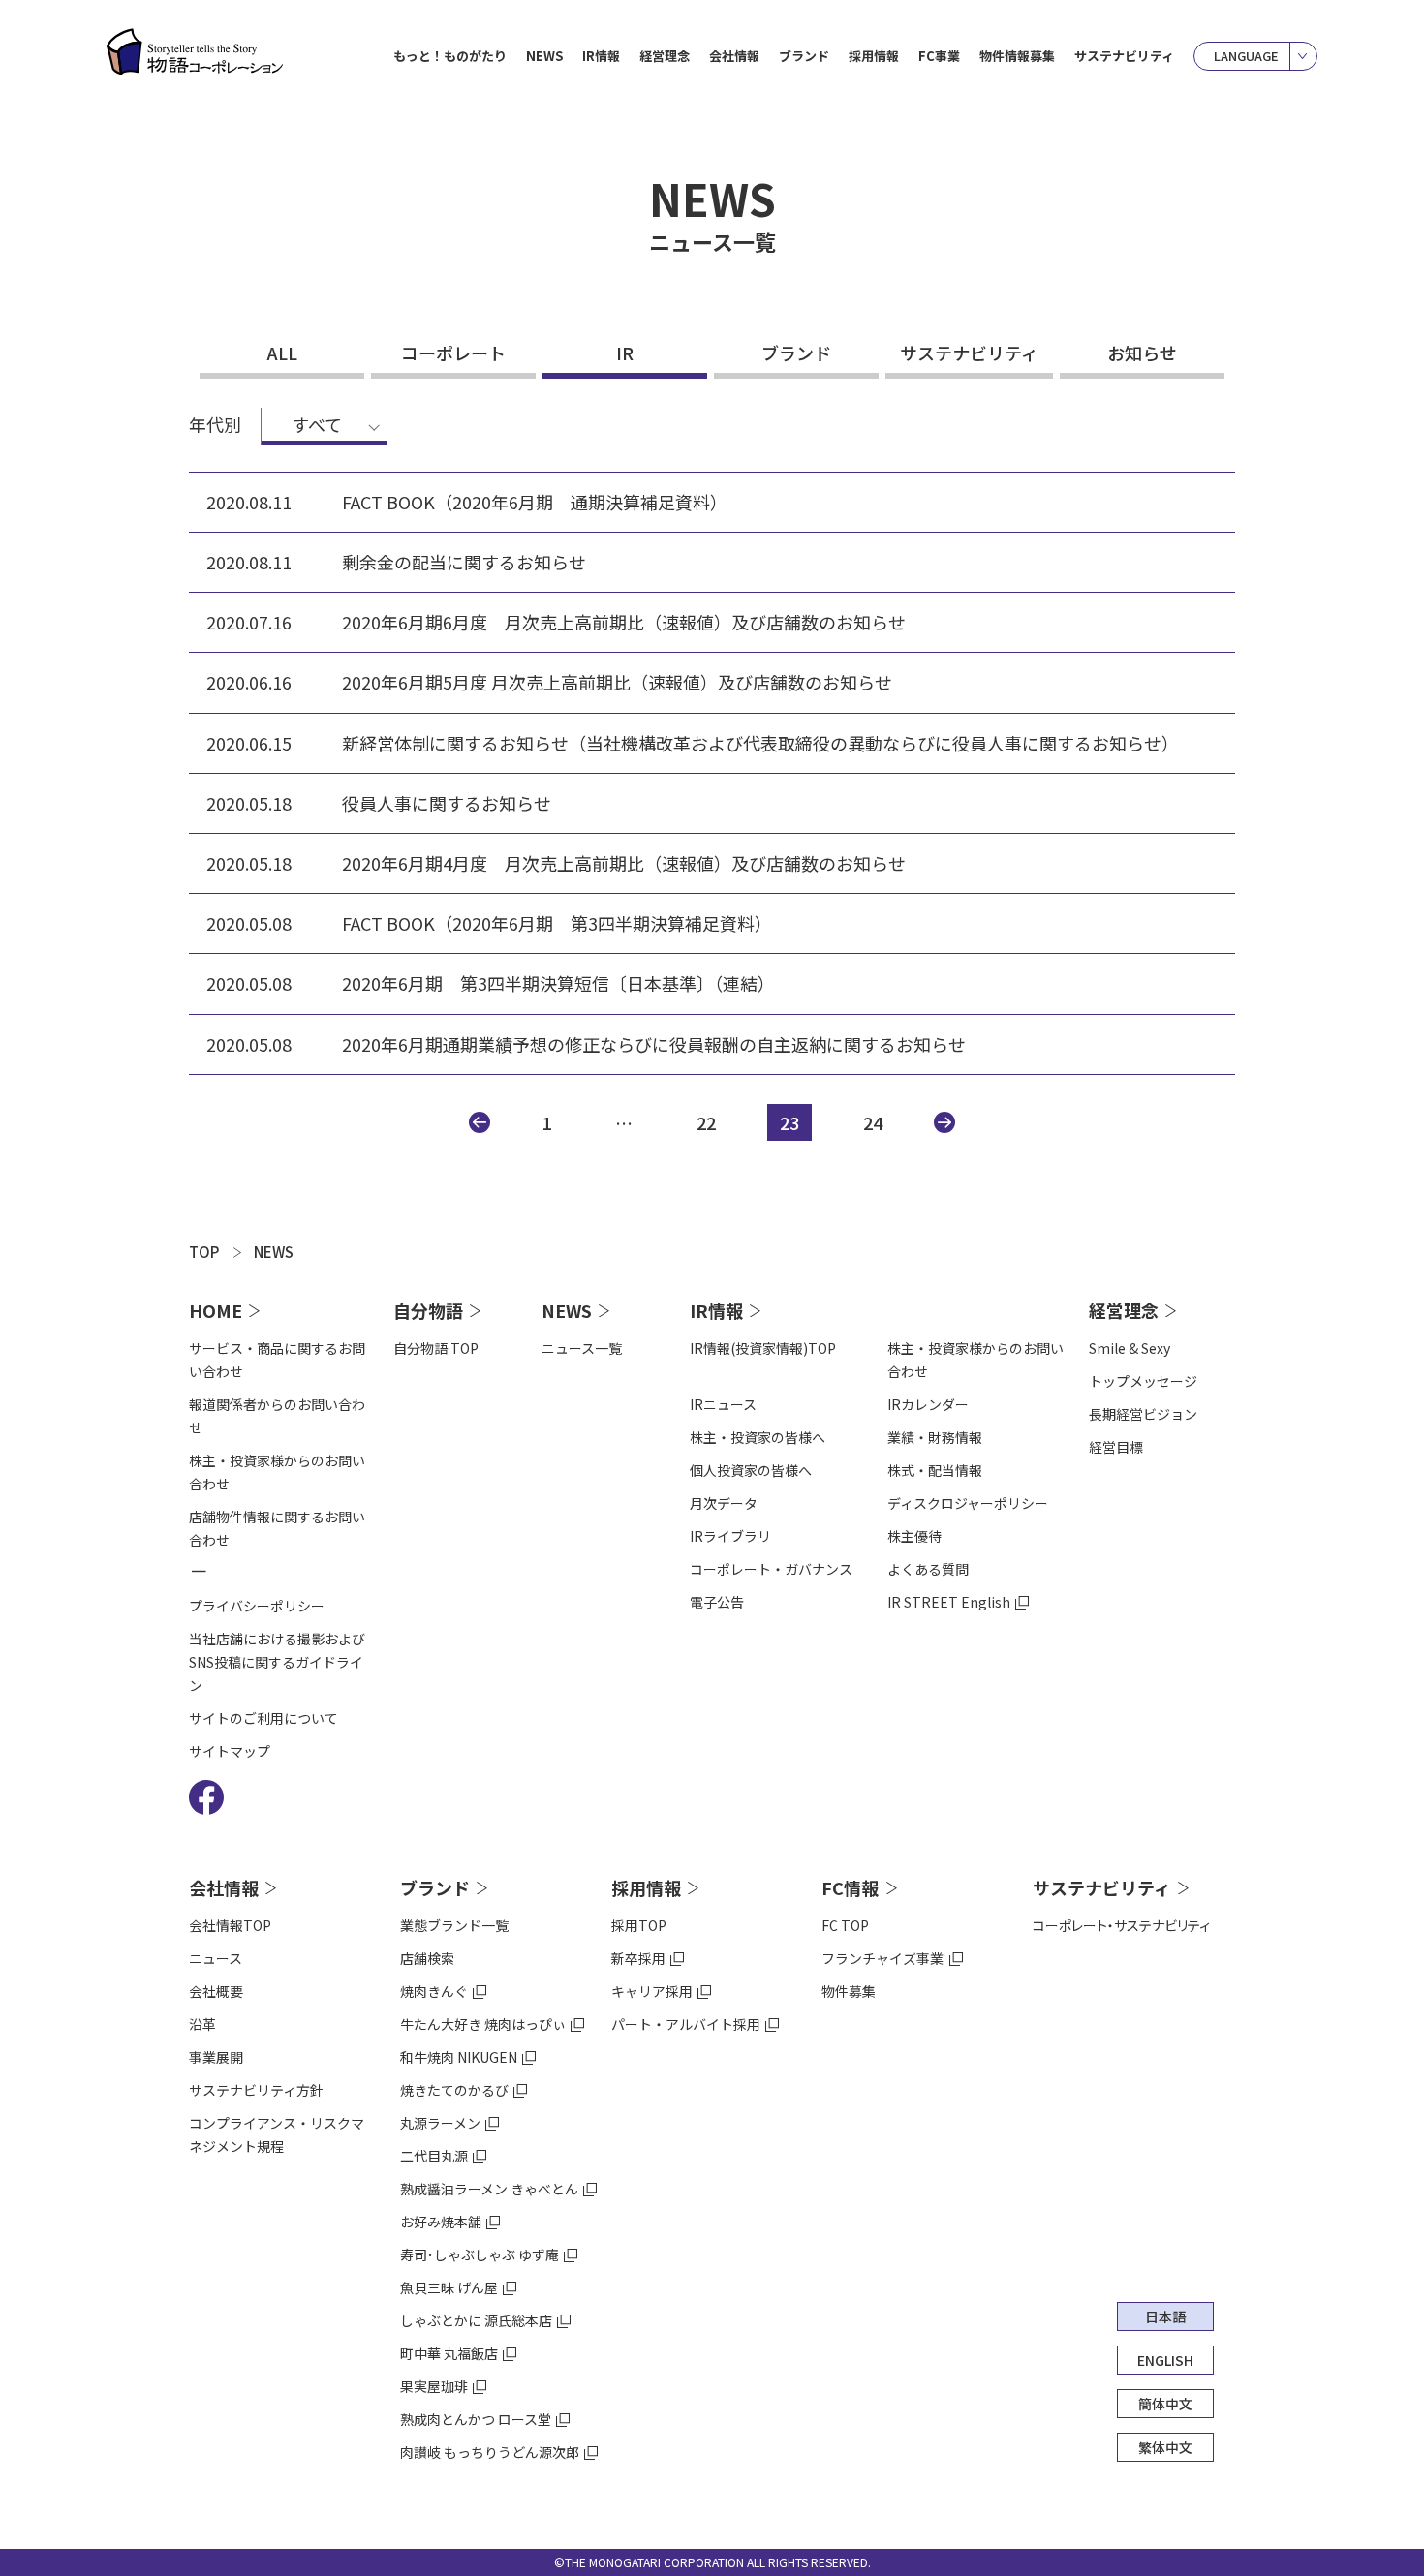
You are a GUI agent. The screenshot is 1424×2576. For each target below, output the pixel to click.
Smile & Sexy (1130, 1348)
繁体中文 (1165, 2447)
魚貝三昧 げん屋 (449, 2287)
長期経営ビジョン (1143, 1414)
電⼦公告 (717, 1602)
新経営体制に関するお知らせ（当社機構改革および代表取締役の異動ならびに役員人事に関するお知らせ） (760, 743)
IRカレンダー (928, 1404)
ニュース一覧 (582, 1348)
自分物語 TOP (436, 1348)
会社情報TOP (230, 1925)
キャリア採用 (652, 1991)
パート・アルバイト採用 (686, 2024)
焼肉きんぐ (434, 1991)
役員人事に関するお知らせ (447, 803)
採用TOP (639, 1925)
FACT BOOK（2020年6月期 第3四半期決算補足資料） (557, 923)
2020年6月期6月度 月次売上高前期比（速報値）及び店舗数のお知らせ (624, 622)
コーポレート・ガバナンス (771, 1569)
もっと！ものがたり (450, 56)
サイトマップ (230, 1751)
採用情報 (646, 1887)
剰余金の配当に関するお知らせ (464, 562)
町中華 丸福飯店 (449, 2353)
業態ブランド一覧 (454, 1925)
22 (706, 1122)
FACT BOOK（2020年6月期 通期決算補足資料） (535, 502)
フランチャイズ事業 (882, 1958)
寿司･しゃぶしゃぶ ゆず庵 (480, 2254)
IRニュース (723, 1404)
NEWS (544, 56)
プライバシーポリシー (257, 1606)
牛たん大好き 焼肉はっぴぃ (483, 2024)
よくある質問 (928, 1569)
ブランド (796, 353)
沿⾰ (202, 2024)
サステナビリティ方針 (256, 2090)
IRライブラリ (730, 1536)
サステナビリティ (1124, 56)
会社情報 (224, 1887)
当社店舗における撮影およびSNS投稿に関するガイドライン (277, 1662)
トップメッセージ (1143, 1381)
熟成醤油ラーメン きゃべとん (489, 2189)
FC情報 (850, 1887)
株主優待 (914, 1536)
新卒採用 (638, 1958)
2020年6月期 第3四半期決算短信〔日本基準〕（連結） (558, 983)
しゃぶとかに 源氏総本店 (476, 2320)
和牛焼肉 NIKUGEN (459, 2057)
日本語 (1165, 2316)
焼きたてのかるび (454, 2090)
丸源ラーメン (440, 2123)
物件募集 (849, 1991)
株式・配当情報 (935, 1470)
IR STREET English (949, 1602)
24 (873, 1122)
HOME (216, 1310)
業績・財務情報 (935, 1437)
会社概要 (216, 1991)
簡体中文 (1165, 2404)
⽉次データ (724, 1503)
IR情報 (716, 1310)
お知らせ (1142, 353)
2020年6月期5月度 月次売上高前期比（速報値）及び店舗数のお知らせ (617, 682)
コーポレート (453, 353)
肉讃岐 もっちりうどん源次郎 (490, 2452)
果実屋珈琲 (434, 2386)
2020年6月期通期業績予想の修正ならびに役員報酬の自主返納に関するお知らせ (654, 1044)
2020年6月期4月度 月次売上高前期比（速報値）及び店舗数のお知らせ (624, 863)
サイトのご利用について (263, 1718)
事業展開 (216, 2057)
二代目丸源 (434, 2156)
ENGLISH (1165, 2360)
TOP (204, 1252)
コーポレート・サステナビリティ (1121, 1925)
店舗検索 (427, 1958)
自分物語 (428, 1310)
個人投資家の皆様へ (751, 1470)
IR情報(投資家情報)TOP (763, 1348)
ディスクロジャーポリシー (968, 1503)
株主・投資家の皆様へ (758, 1437)
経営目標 (1116, 1447)
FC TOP (845, 1925)
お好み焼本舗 (441, 2222)
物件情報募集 (1017, 56)
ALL (282, 353)
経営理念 (1124, 1310)
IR (625, 353)
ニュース (216, 1958)
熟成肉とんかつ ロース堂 (476, 2419)
